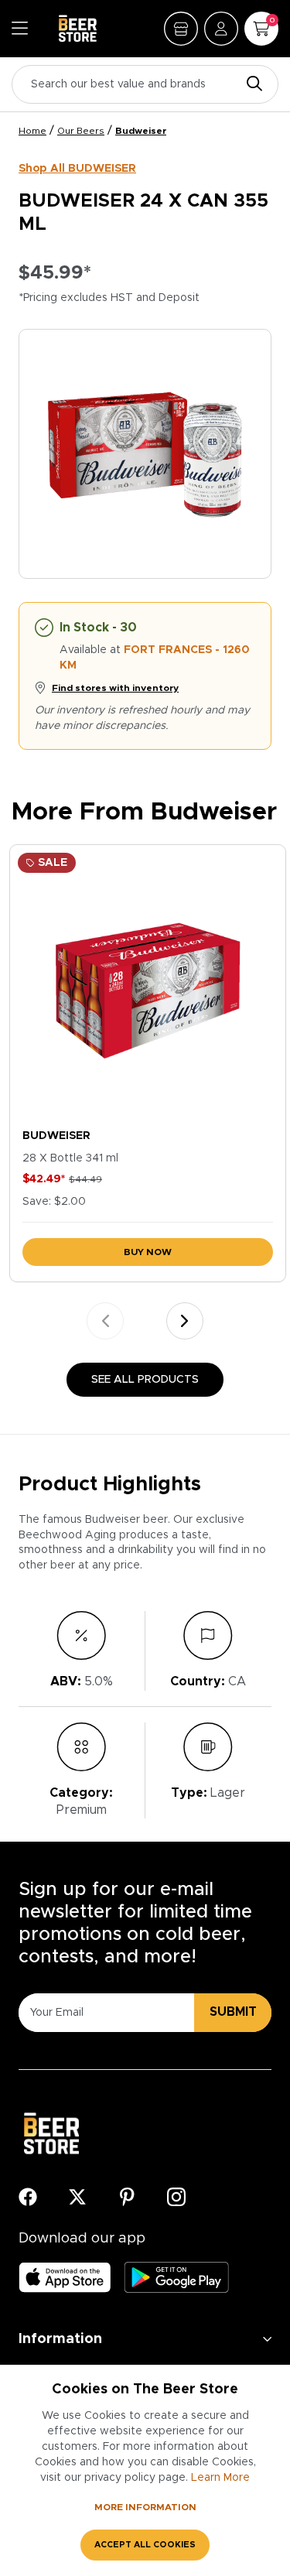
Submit (233, 2012)
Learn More (220, 2478)
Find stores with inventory (115, 688)
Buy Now (148, 1252)
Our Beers (81, 131)
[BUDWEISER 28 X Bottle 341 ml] (148, 983)
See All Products (145, 1380)
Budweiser (141, 131)
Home (32, 131)
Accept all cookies (145, 2545)
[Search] (251, 85)
